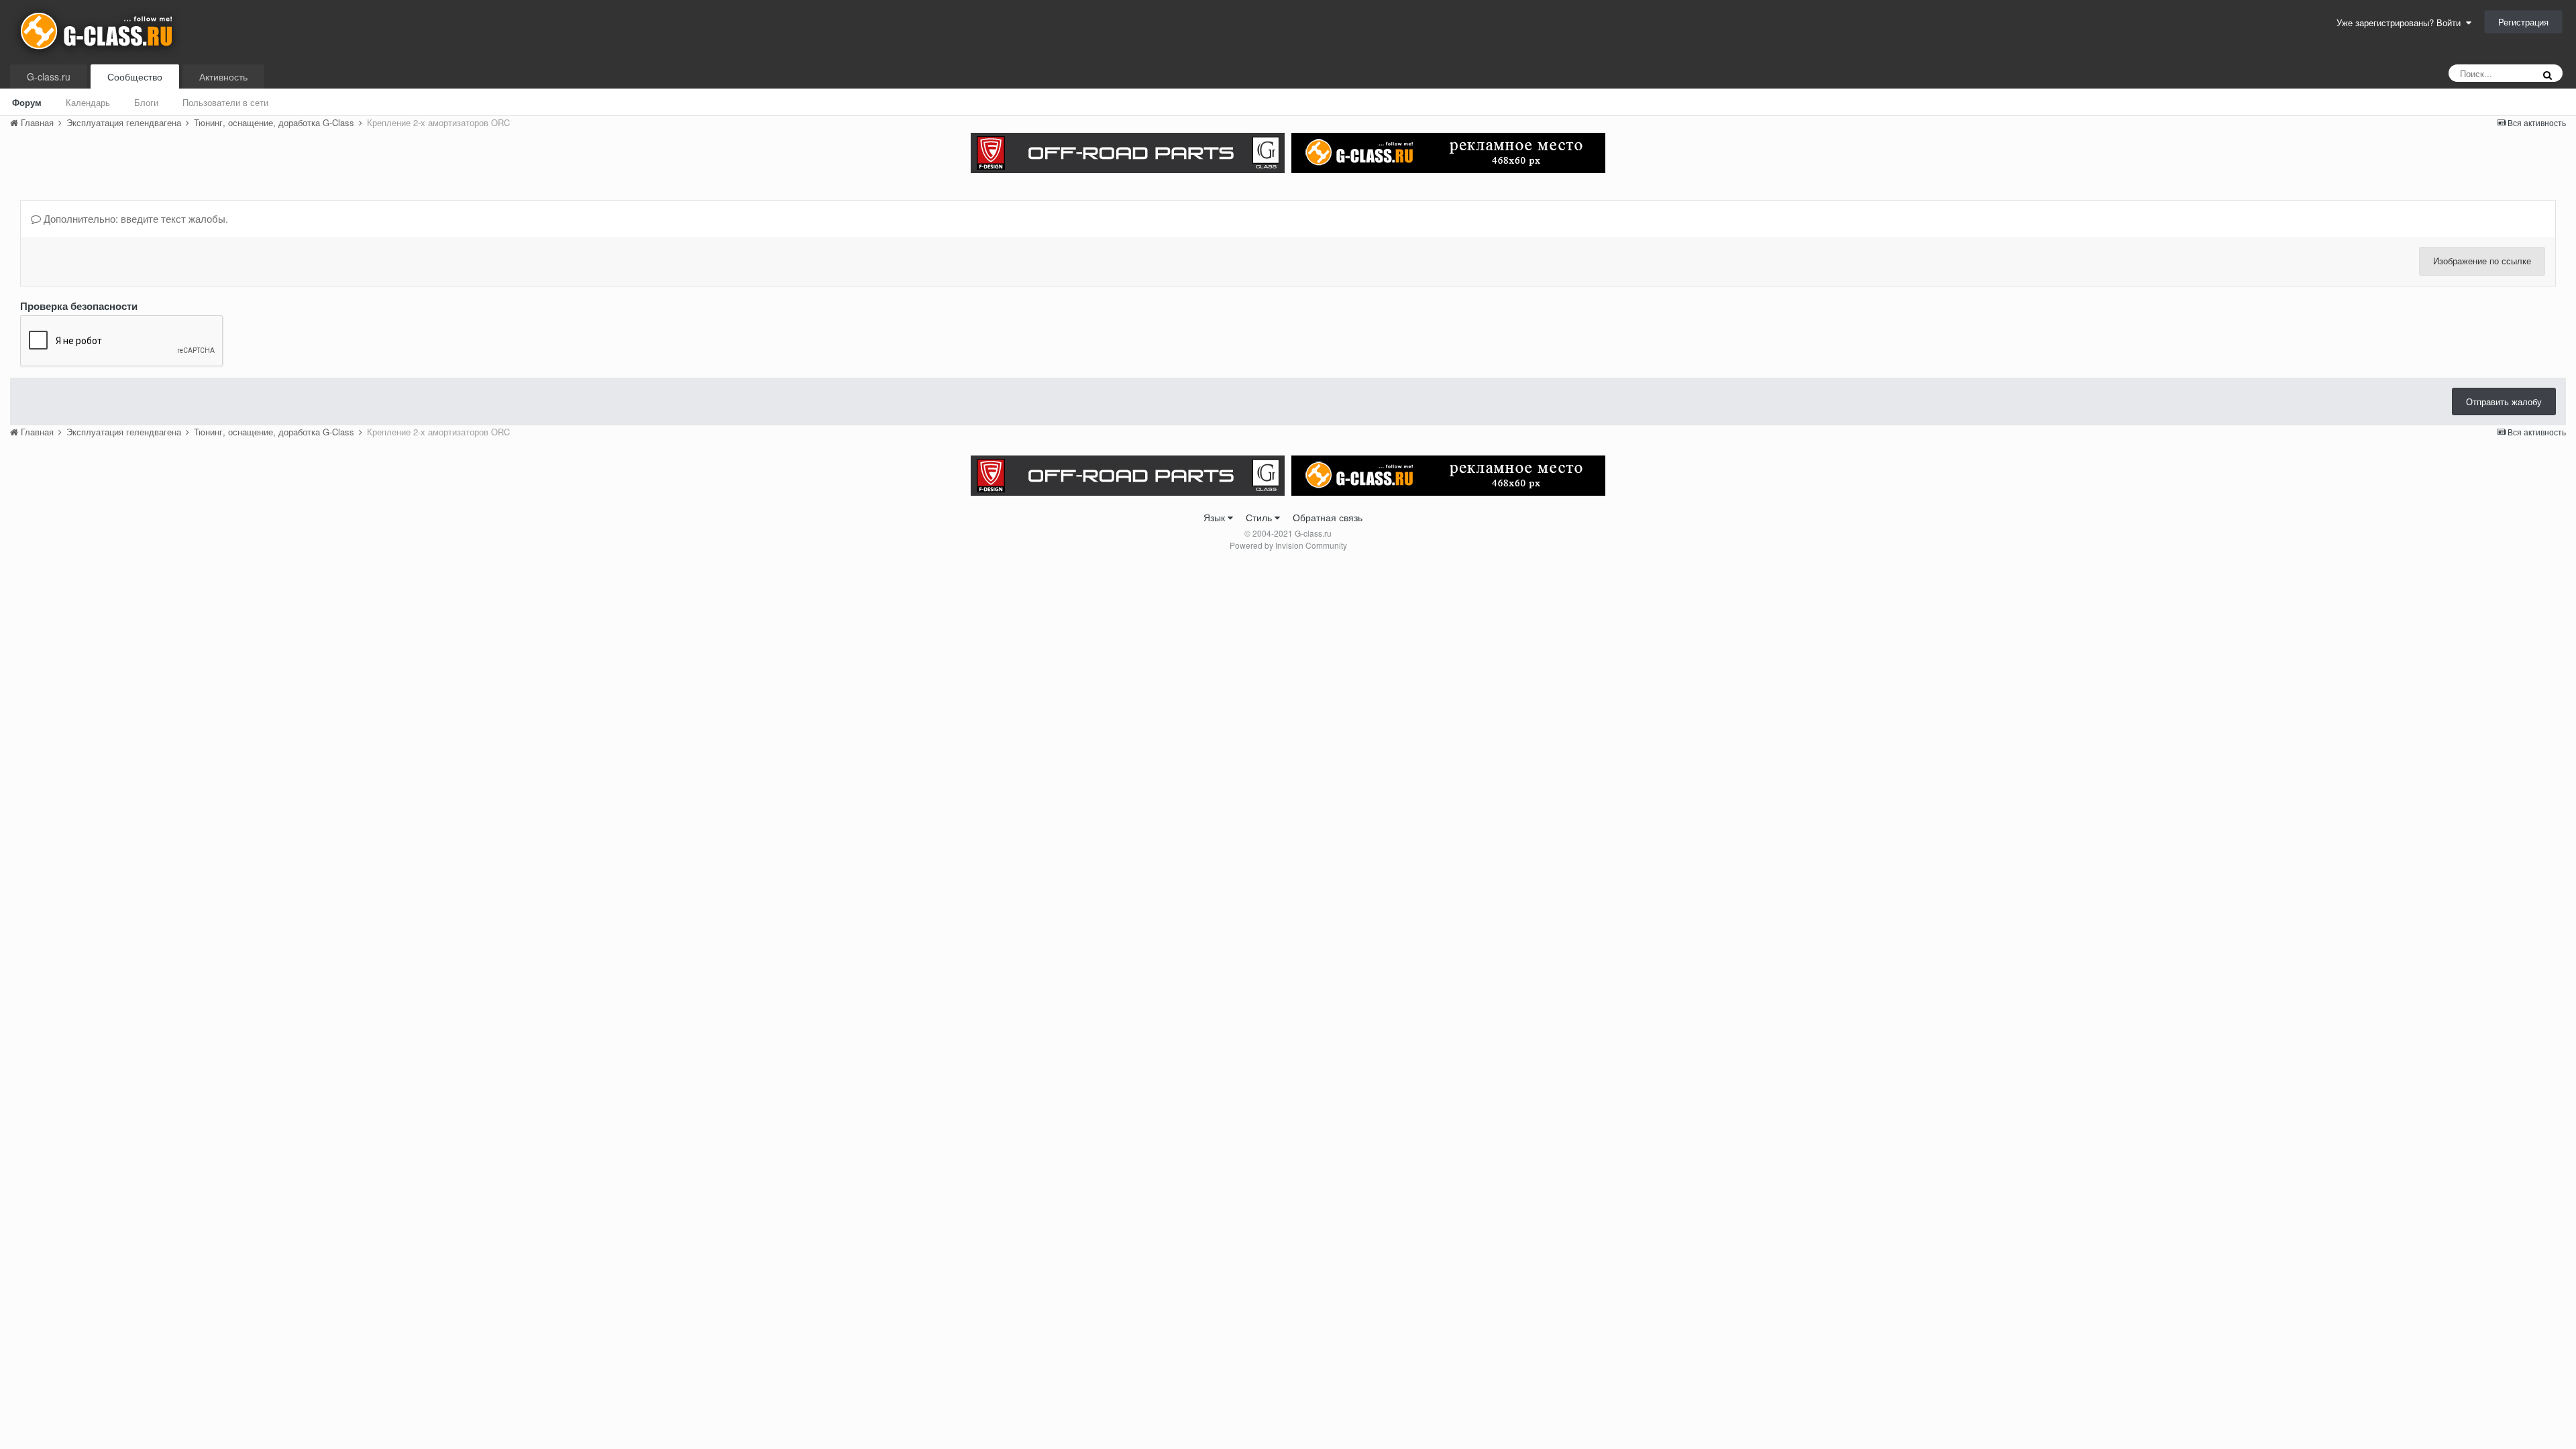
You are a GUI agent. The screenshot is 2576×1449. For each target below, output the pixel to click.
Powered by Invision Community (1288, 545)
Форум (27, 102)
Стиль (1260, 517)
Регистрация (2523, 22)
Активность (223, 76)
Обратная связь (1328, 517)
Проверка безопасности (79, 305)
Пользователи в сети (225, 102)
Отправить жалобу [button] (2504, 401)
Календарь (88, 102)
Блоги (146, 102)
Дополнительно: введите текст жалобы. (135, 218)
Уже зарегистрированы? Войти (2401, 22)
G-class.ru (49, 76)
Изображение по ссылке (2482, 261)
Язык (1216, 517)
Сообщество (135, 76)
